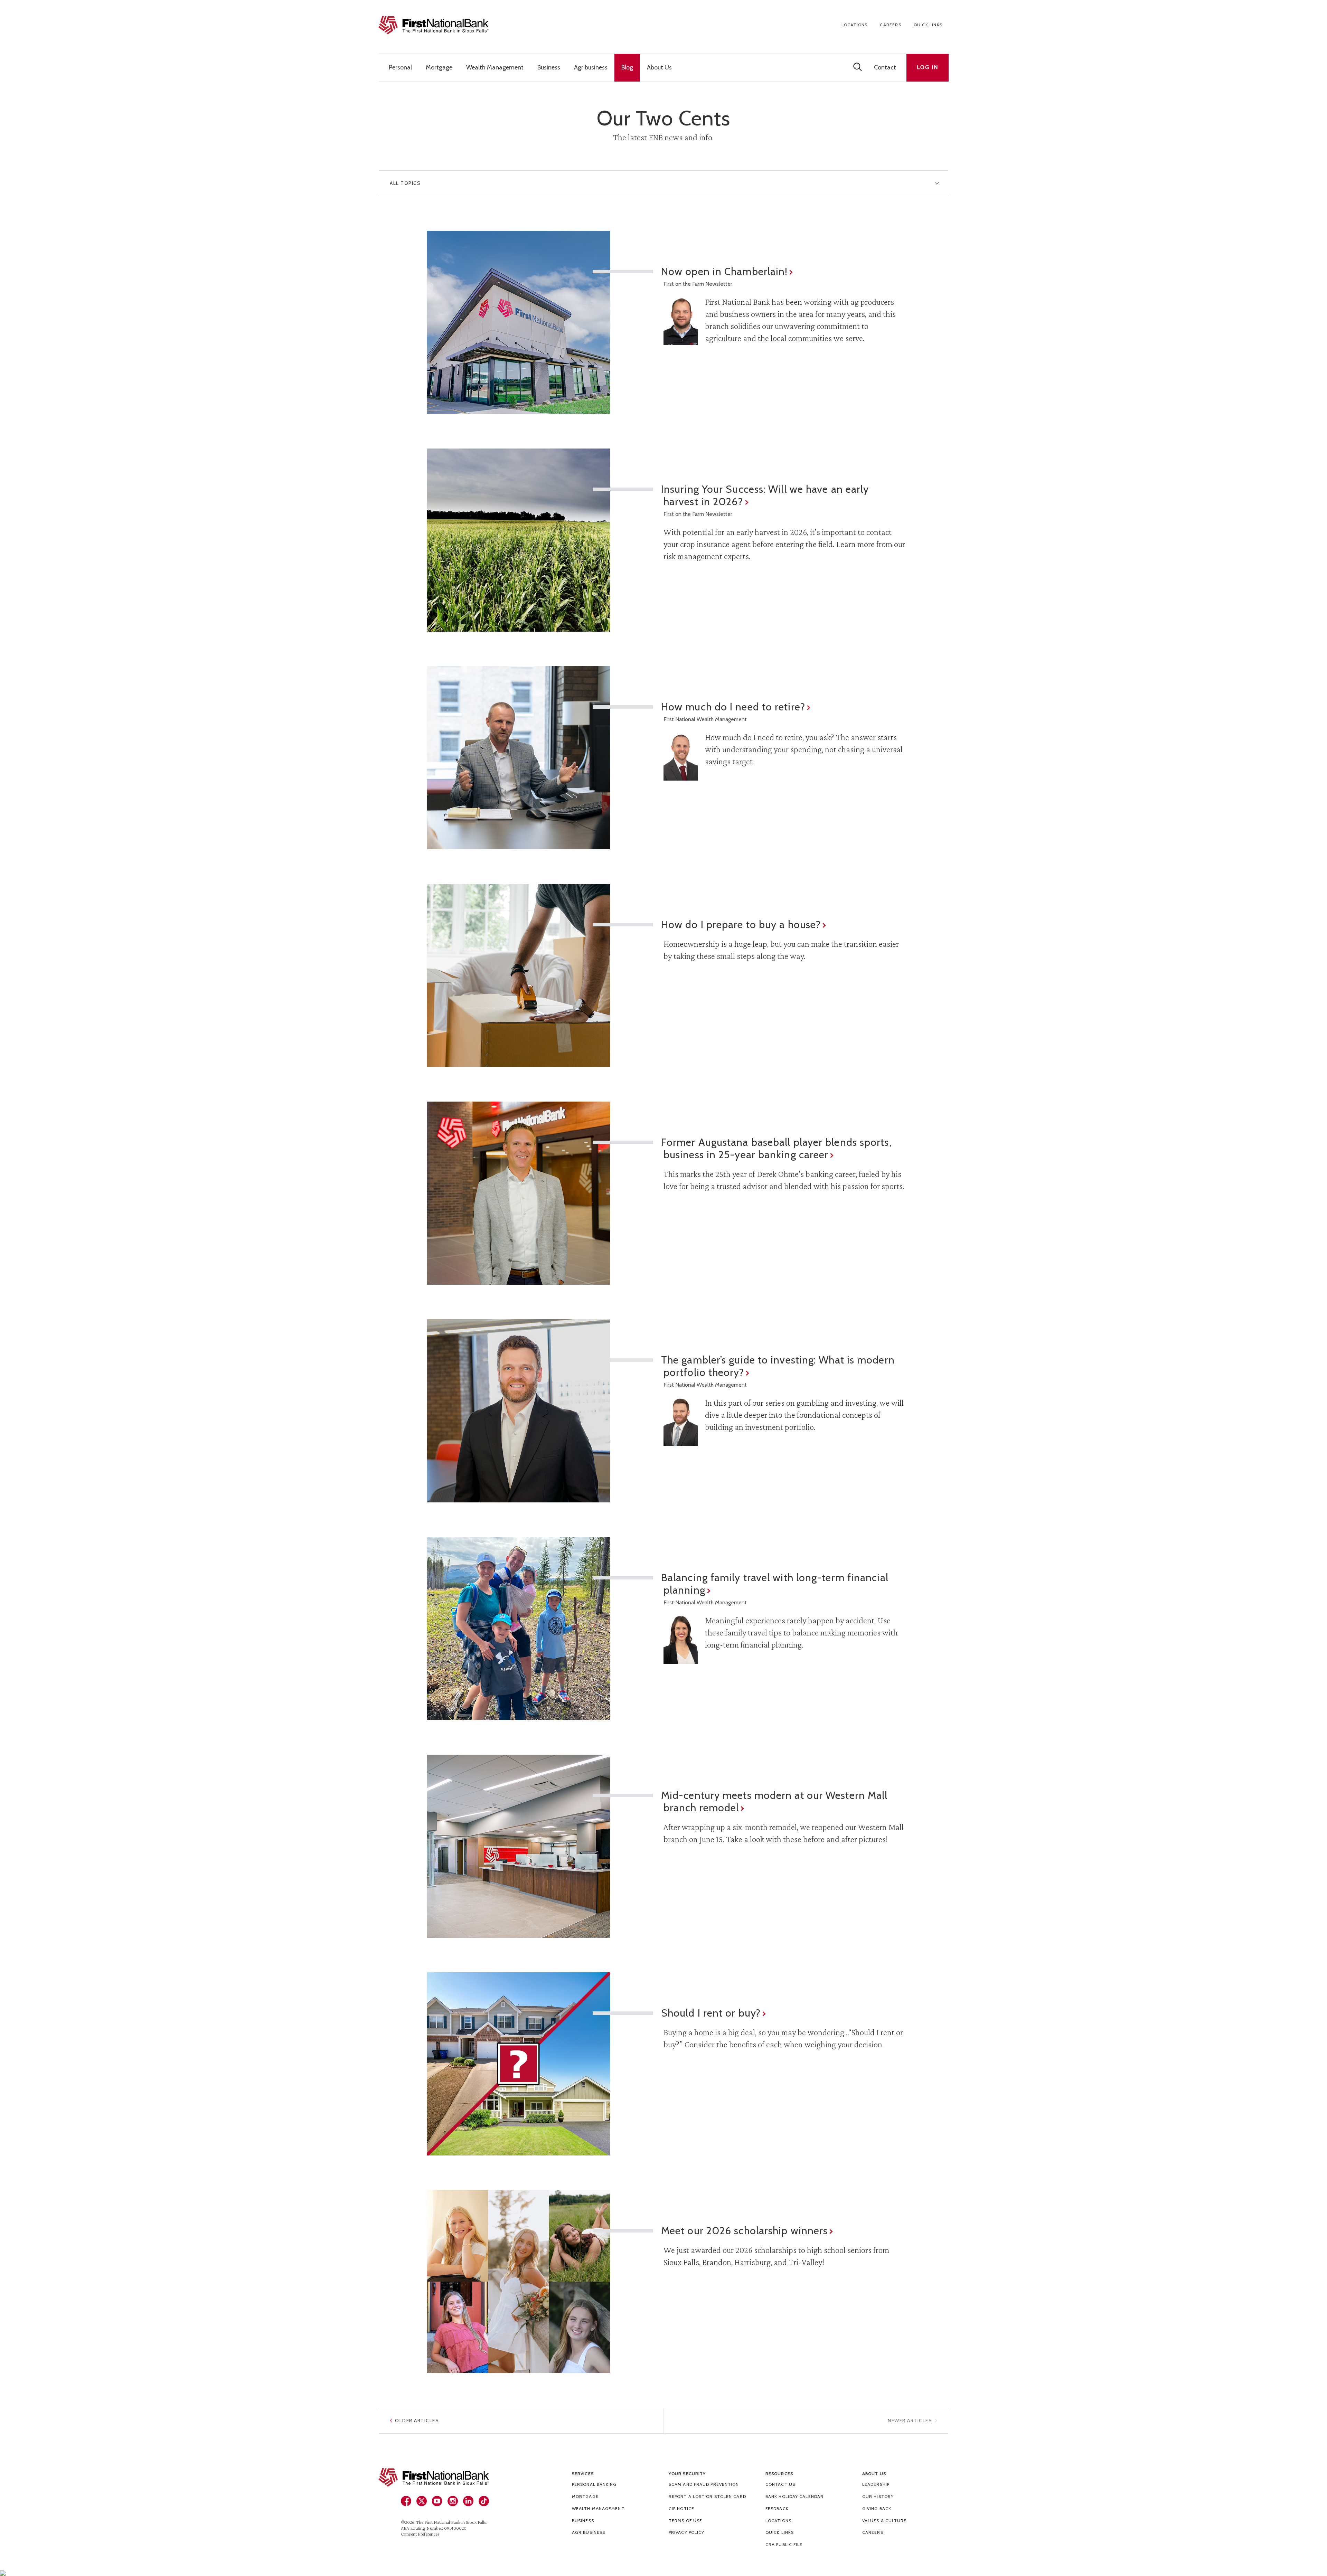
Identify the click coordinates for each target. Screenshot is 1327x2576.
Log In (928, 67)
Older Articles (417, 2421)
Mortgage (585, 2496)
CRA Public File (784, 2544)
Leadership (876, 2484)
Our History (878, 2496)
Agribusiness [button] (591, 67)
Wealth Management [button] (495, 67)
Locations (855, 25)
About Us (874, 2474)
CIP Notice (681, 2508)
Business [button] (549, 67)
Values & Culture (884, 2521)
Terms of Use (685, 2521)
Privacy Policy (686, 2532)
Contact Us (780, 2484)
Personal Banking (594, 2484)
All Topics (405, 183)
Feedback (777, 2508)
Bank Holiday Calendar (794, 2496)
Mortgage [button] (439, 67)
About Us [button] (659, 67)
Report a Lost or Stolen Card (707, 2496)
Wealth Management (598, 2508)
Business (583, 2521)
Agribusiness (589, 2532)
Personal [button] (400, 67)
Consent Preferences (420, 2534)
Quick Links (928, 25)
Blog (627, 67)
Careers (890, 25)
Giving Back (877, 2508)
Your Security (687, 2474)
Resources (779, 2474)
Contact (885, 67)
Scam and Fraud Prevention (704, 2484)
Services (583, 2474)
